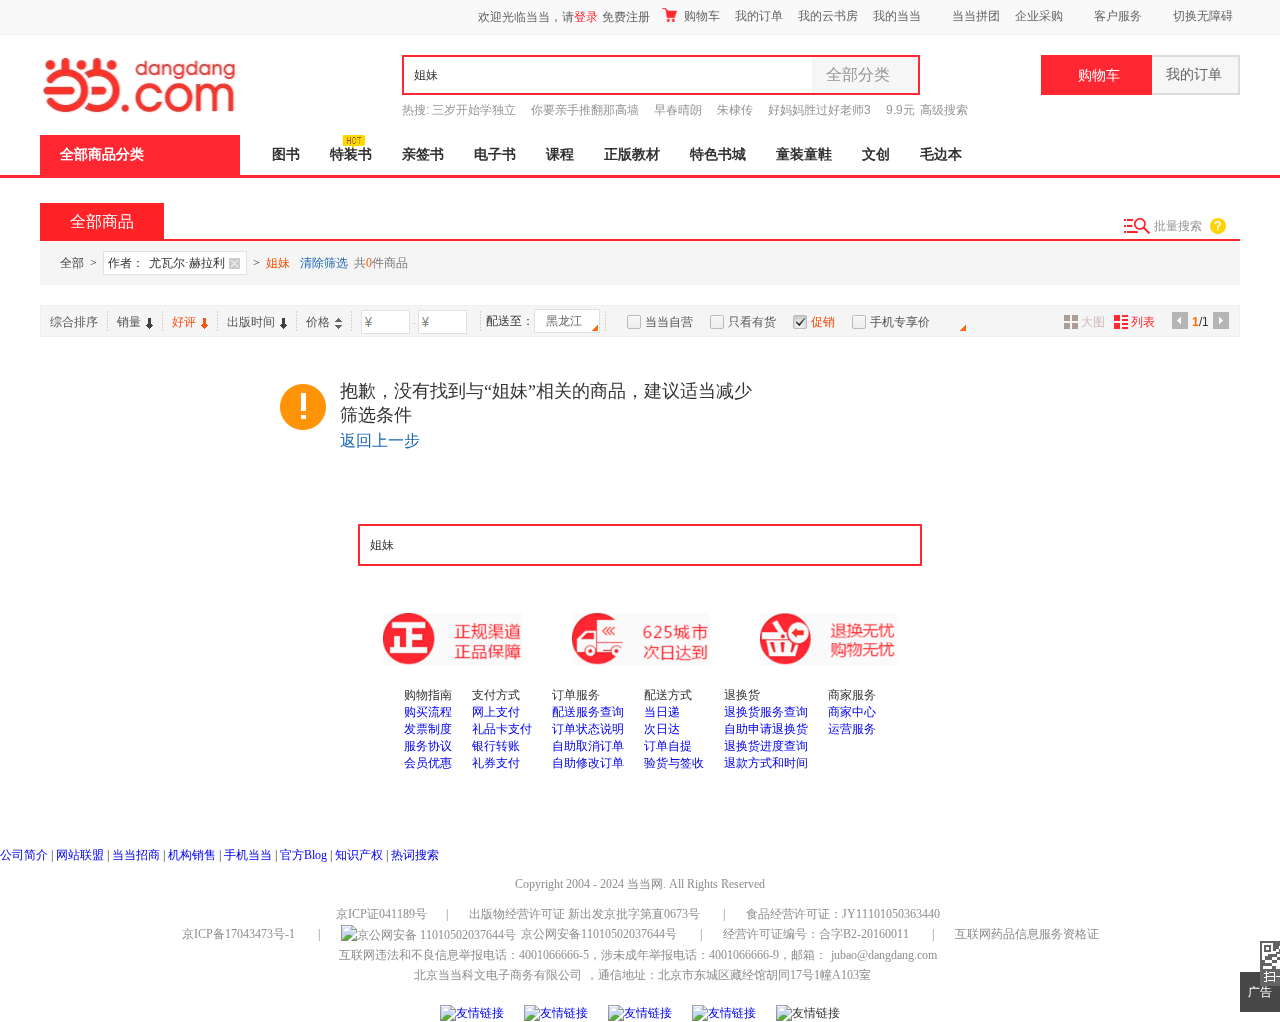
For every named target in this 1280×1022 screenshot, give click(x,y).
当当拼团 (976, 16)
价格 (318, 322)
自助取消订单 (588, 746)
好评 (184, 322)
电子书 (495, 154)
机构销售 (192, 855)
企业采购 (1039, 16)
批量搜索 (1178, 226)
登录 (586, 17)
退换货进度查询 (766, 746)
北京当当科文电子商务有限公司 (498, 975)
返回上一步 (380, 440)
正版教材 (632, 154)
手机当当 (248, 855)
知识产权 (360, 855)
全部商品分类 (102, 154)
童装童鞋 (804, 154)
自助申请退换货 (766, 729)
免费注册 (626, 17)
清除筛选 (324, 263)
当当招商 (136, 855)
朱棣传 (735, 110)
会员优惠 (428, 763)
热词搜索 (415, 855)
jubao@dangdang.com (884, 955)
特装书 (351, 154)
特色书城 (718, 154)
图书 (286, 154)
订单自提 (668, 746)
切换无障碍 (1203, 16)
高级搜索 (944, 110)
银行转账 (496, 746)
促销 (823, 322)
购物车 (700, 16)
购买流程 (428, 712)
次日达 (662, 729)
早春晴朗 (678, 110)
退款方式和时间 (766, 763)
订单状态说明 (588, 729)
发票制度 (428, 729)
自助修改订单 (588, 763)
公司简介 (24, 855)
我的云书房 (828, 16)
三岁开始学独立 (474, 110)
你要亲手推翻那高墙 (585, 110)
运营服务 (852, 729)
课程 (560, 154)
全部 (72, 263)
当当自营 (669, 322)
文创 (876, 154)
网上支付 (496, 712)
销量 (129, 322)
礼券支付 (496, 763)
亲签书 (423, 154)
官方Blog (303, 855)
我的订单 (759, 16)
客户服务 (1118, 16)
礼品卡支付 (502, 729)
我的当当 (897, 16)
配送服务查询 (588, 712)
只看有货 (752, 322)
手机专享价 (900, 322)
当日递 (662, 712)
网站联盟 (80, 855)
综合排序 (74, 322)
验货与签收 (674, 763)
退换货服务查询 (766, 712)
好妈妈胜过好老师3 (819, 110)
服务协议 (428, 746)
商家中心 (852, 712)
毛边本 (941, 154)
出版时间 (251, 322)
